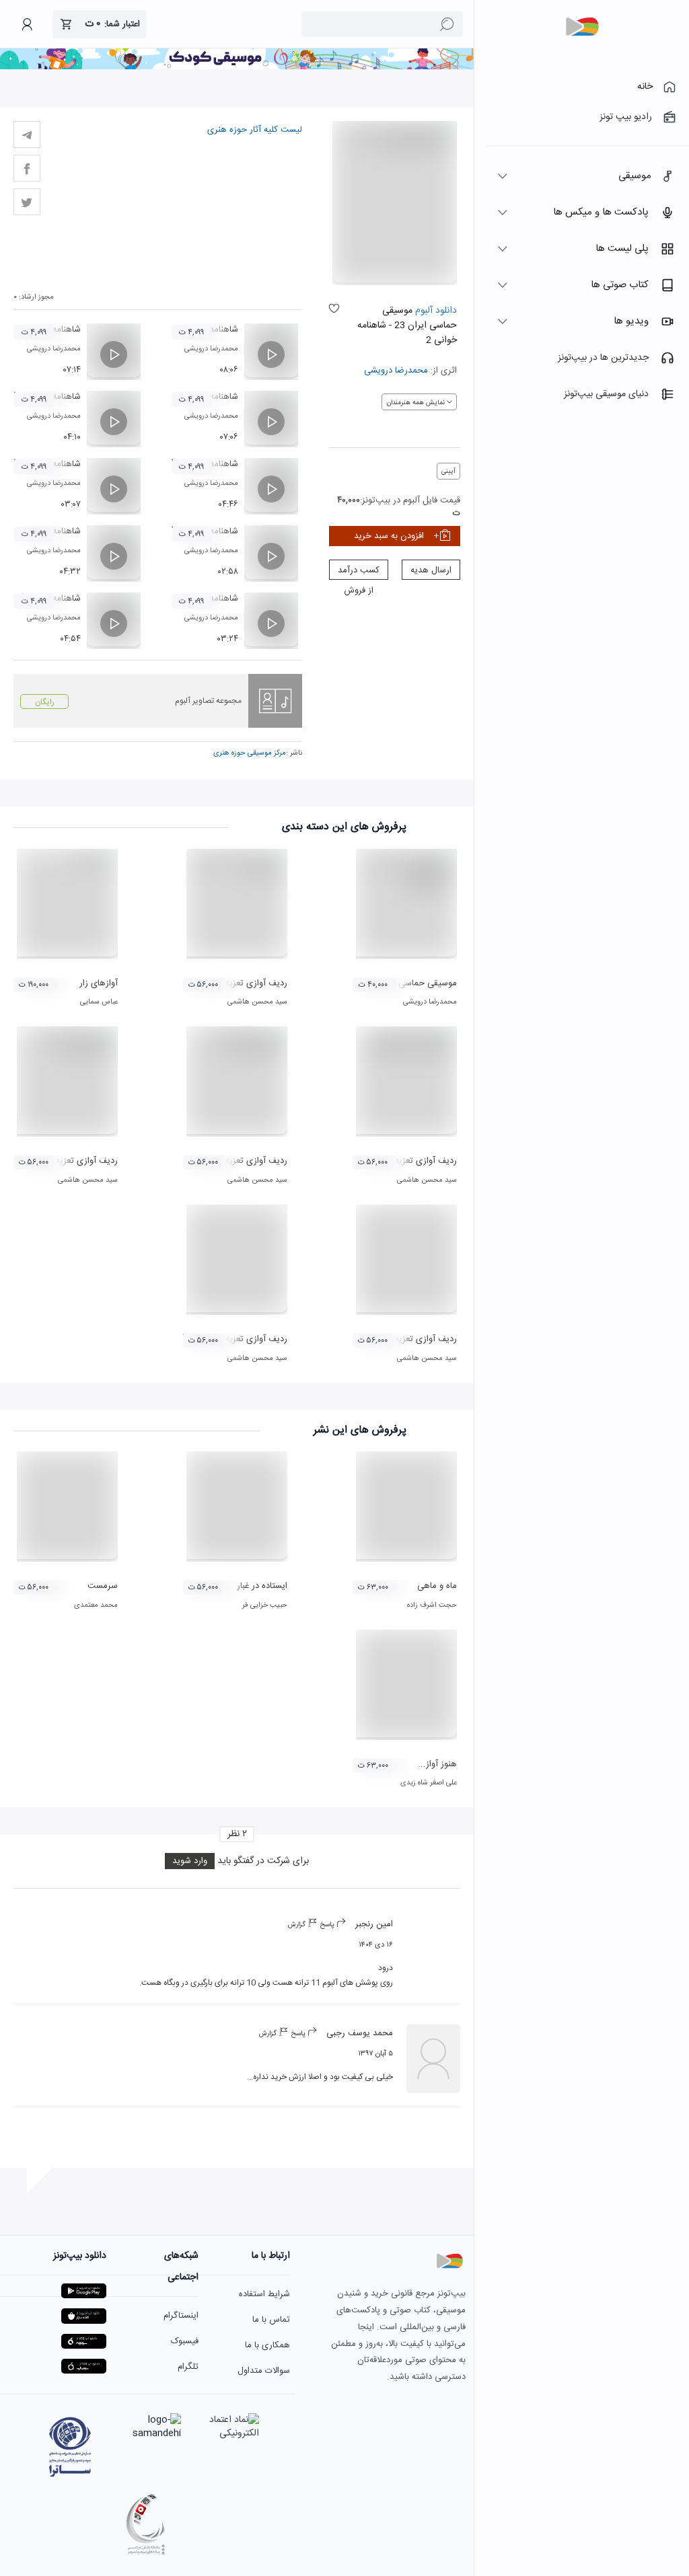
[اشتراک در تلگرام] (27, 135)
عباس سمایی (99, 1002)
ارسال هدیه (431, 570)
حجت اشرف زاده (432, 1605)
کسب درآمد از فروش (359, 571)
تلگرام (188, 2367)
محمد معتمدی (96, 1605)
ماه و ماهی (437, 1586)
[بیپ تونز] (582, 27)
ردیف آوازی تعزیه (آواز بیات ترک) (228, 983)
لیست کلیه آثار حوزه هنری (255, 130)
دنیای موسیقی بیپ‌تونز (606, 394)
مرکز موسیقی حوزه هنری (250, 753)
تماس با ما (271, 2320)
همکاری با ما (267, 2345)
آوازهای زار (99, 983)
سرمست (103, 1586)
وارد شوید (190, 1861)
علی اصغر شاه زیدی (429, 1783)
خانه (645, 87)
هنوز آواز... (437, 1764)
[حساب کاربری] (27, 24)
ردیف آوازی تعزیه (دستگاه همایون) (394, 1339)
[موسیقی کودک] (237, 67)
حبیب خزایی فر (265, 1605)
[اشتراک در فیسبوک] (27, 168)
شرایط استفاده (264, 2294)
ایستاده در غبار (262, 1586)
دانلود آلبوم (435, 311)
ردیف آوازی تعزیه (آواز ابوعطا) (234, 1339)
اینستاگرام (181, 2316)
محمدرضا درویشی (396, 371)
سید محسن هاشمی (257, 1002)
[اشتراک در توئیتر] (27, 202)
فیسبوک (185, 2341)
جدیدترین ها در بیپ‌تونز (603, 358)
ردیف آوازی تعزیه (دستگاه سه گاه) (227, 1161)
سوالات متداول (264, 2371)
